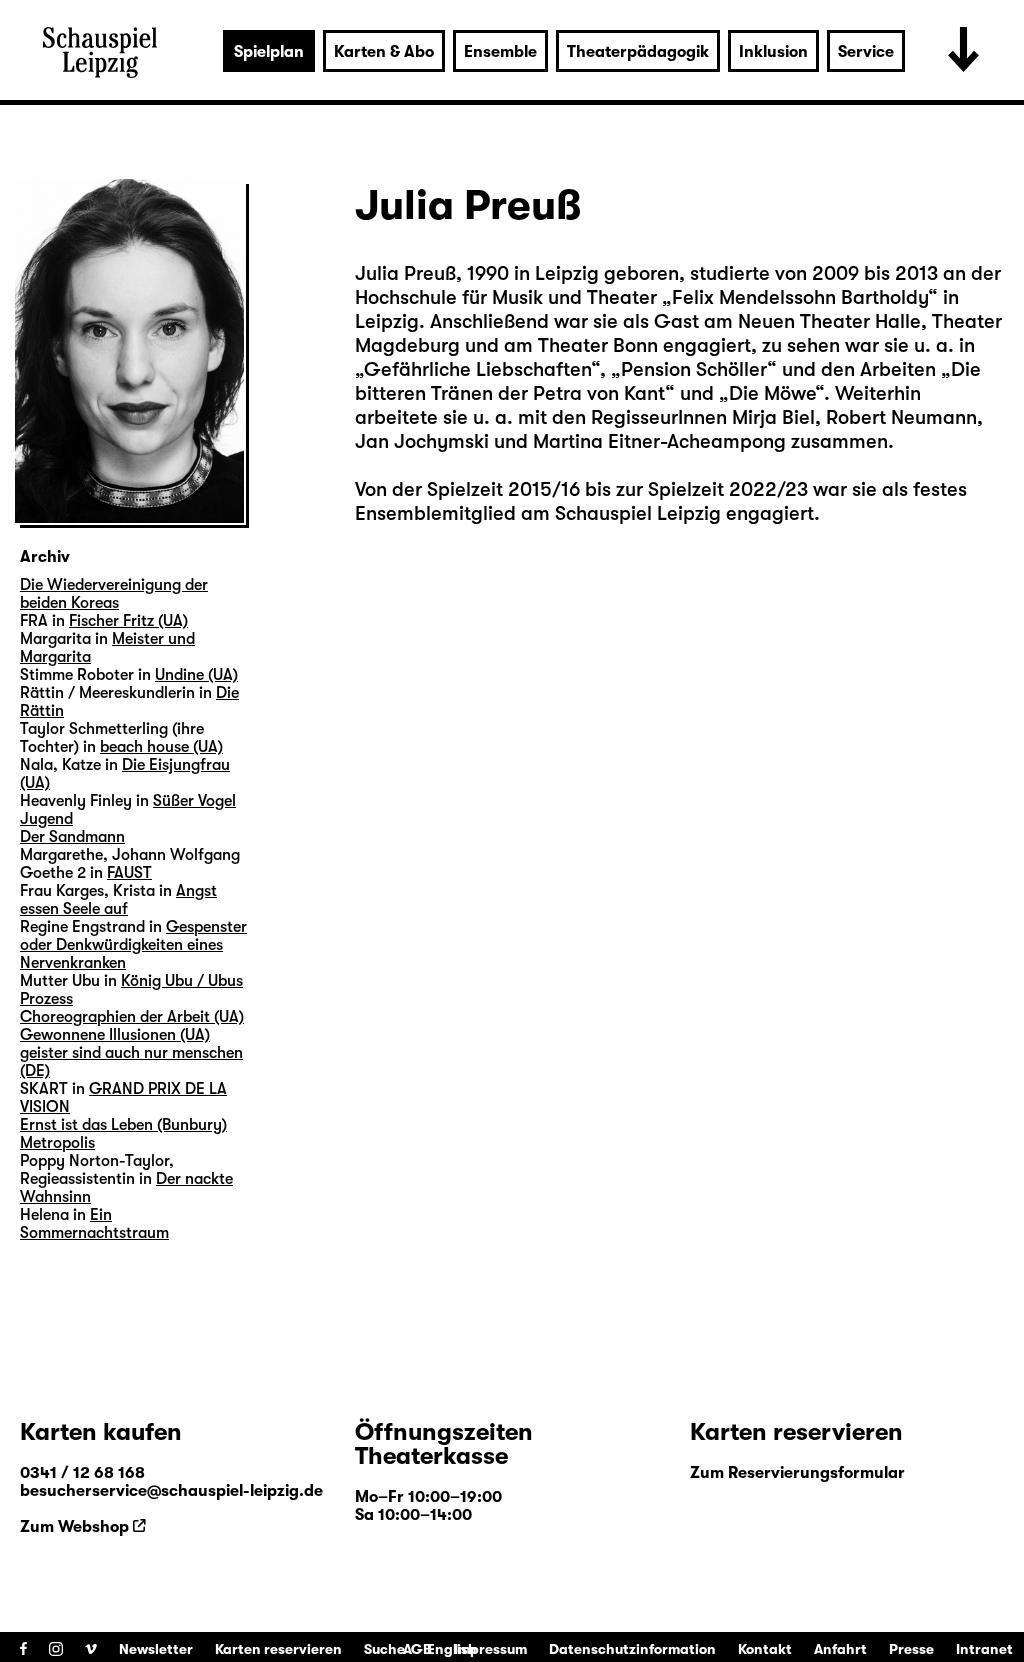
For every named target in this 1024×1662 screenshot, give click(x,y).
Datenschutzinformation (632, 1649)
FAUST (129, 873)
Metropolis (57, 1143)
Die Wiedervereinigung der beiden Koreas (114, 594)
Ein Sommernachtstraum (94, 1224)
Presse (911, 1649)
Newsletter (156, 1649)
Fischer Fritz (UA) (128, 621)
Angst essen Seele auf (118, 900)
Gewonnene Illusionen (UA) (115, 1035)
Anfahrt (840, 1649)
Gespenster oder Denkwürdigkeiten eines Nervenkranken (133, 945)
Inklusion (773, 52)
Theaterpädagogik (638, 52)
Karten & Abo (384, 52)
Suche (384, 1649)
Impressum (490, 1649)
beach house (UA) (161, 747)
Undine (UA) (196, 675)
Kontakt (765, 1649)
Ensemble (500, 52)
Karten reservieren (278, 1649)
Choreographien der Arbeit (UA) (132, 1017)
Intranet (984, 1649)
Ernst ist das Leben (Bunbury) (123, 1125)
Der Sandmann (72, 837)
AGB (417, 1649)
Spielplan (269, 52)
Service (866, 52)
